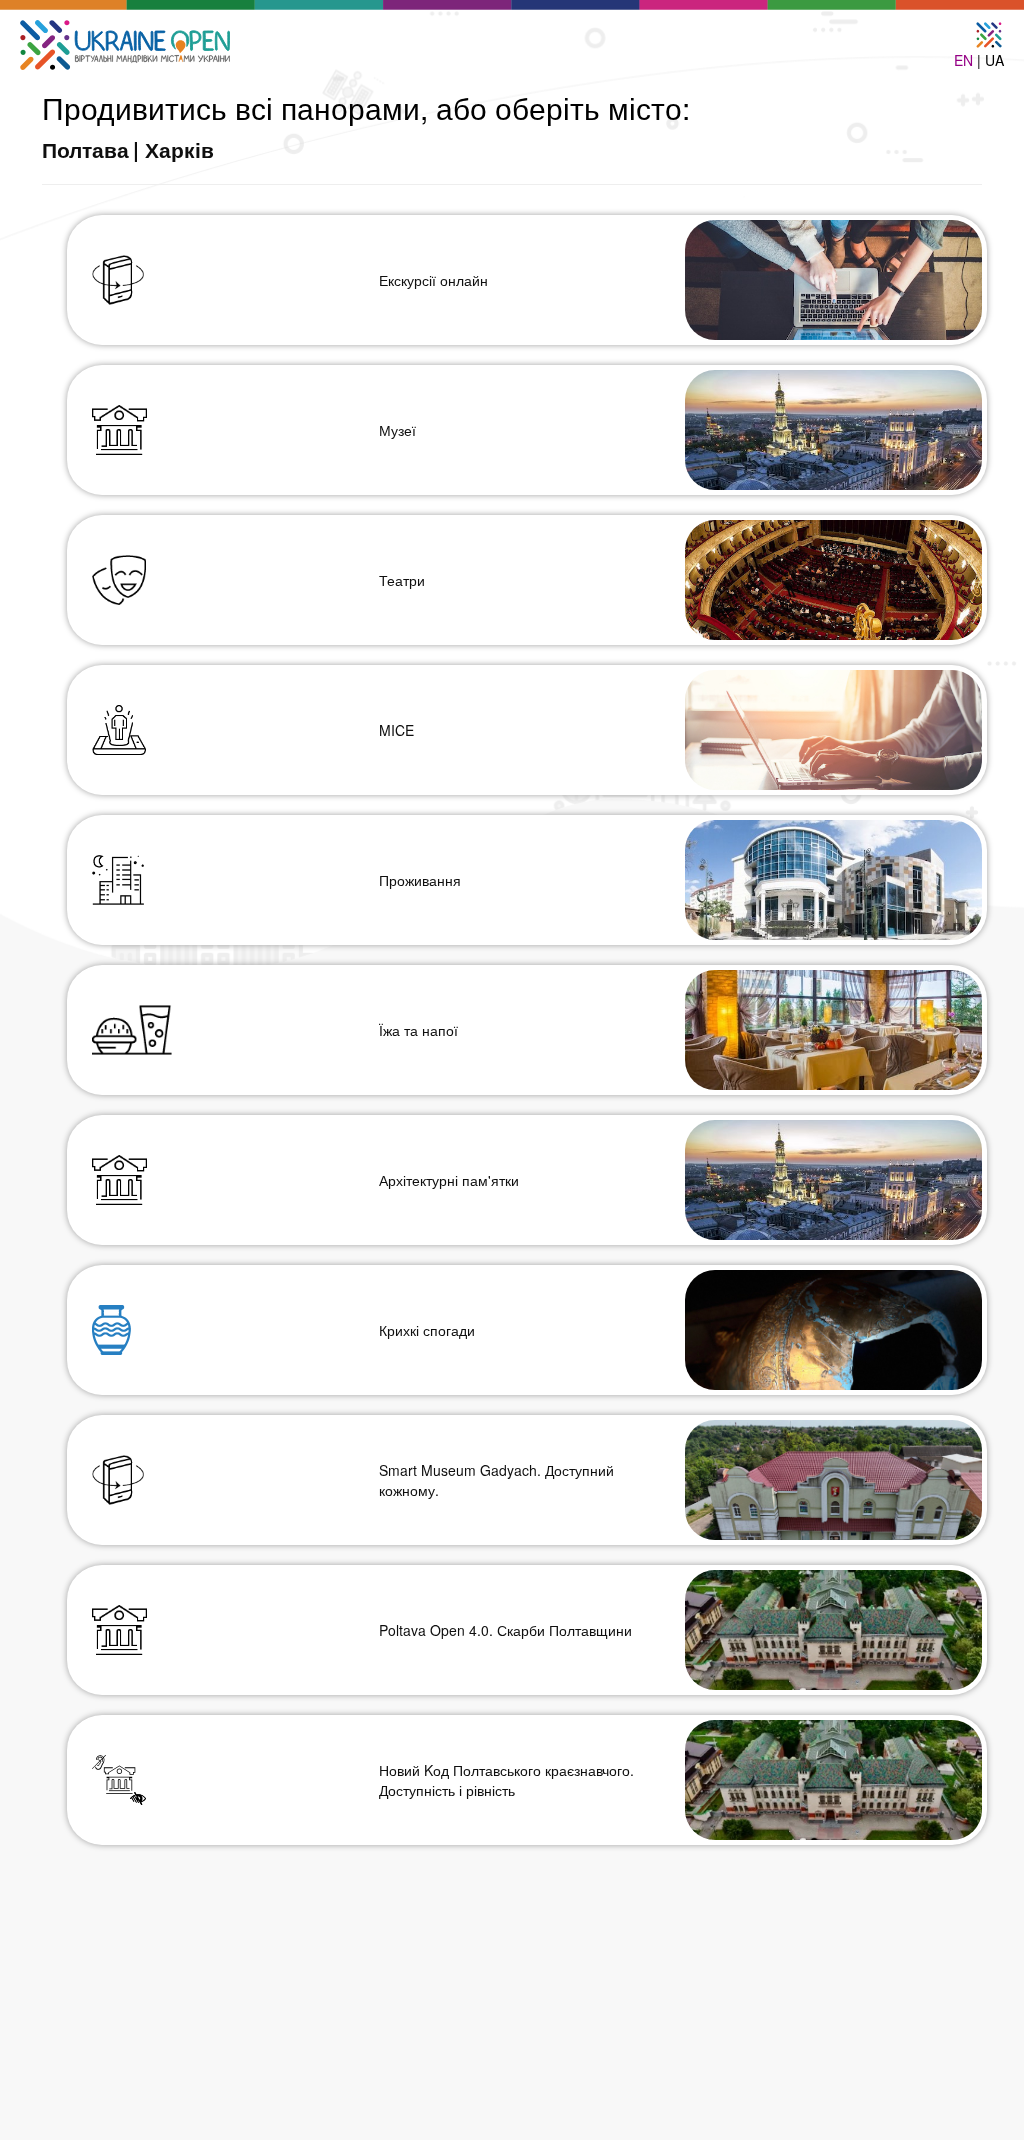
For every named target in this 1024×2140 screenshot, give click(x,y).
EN (963, 60)
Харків (179, 149)
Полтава (85, 149)
